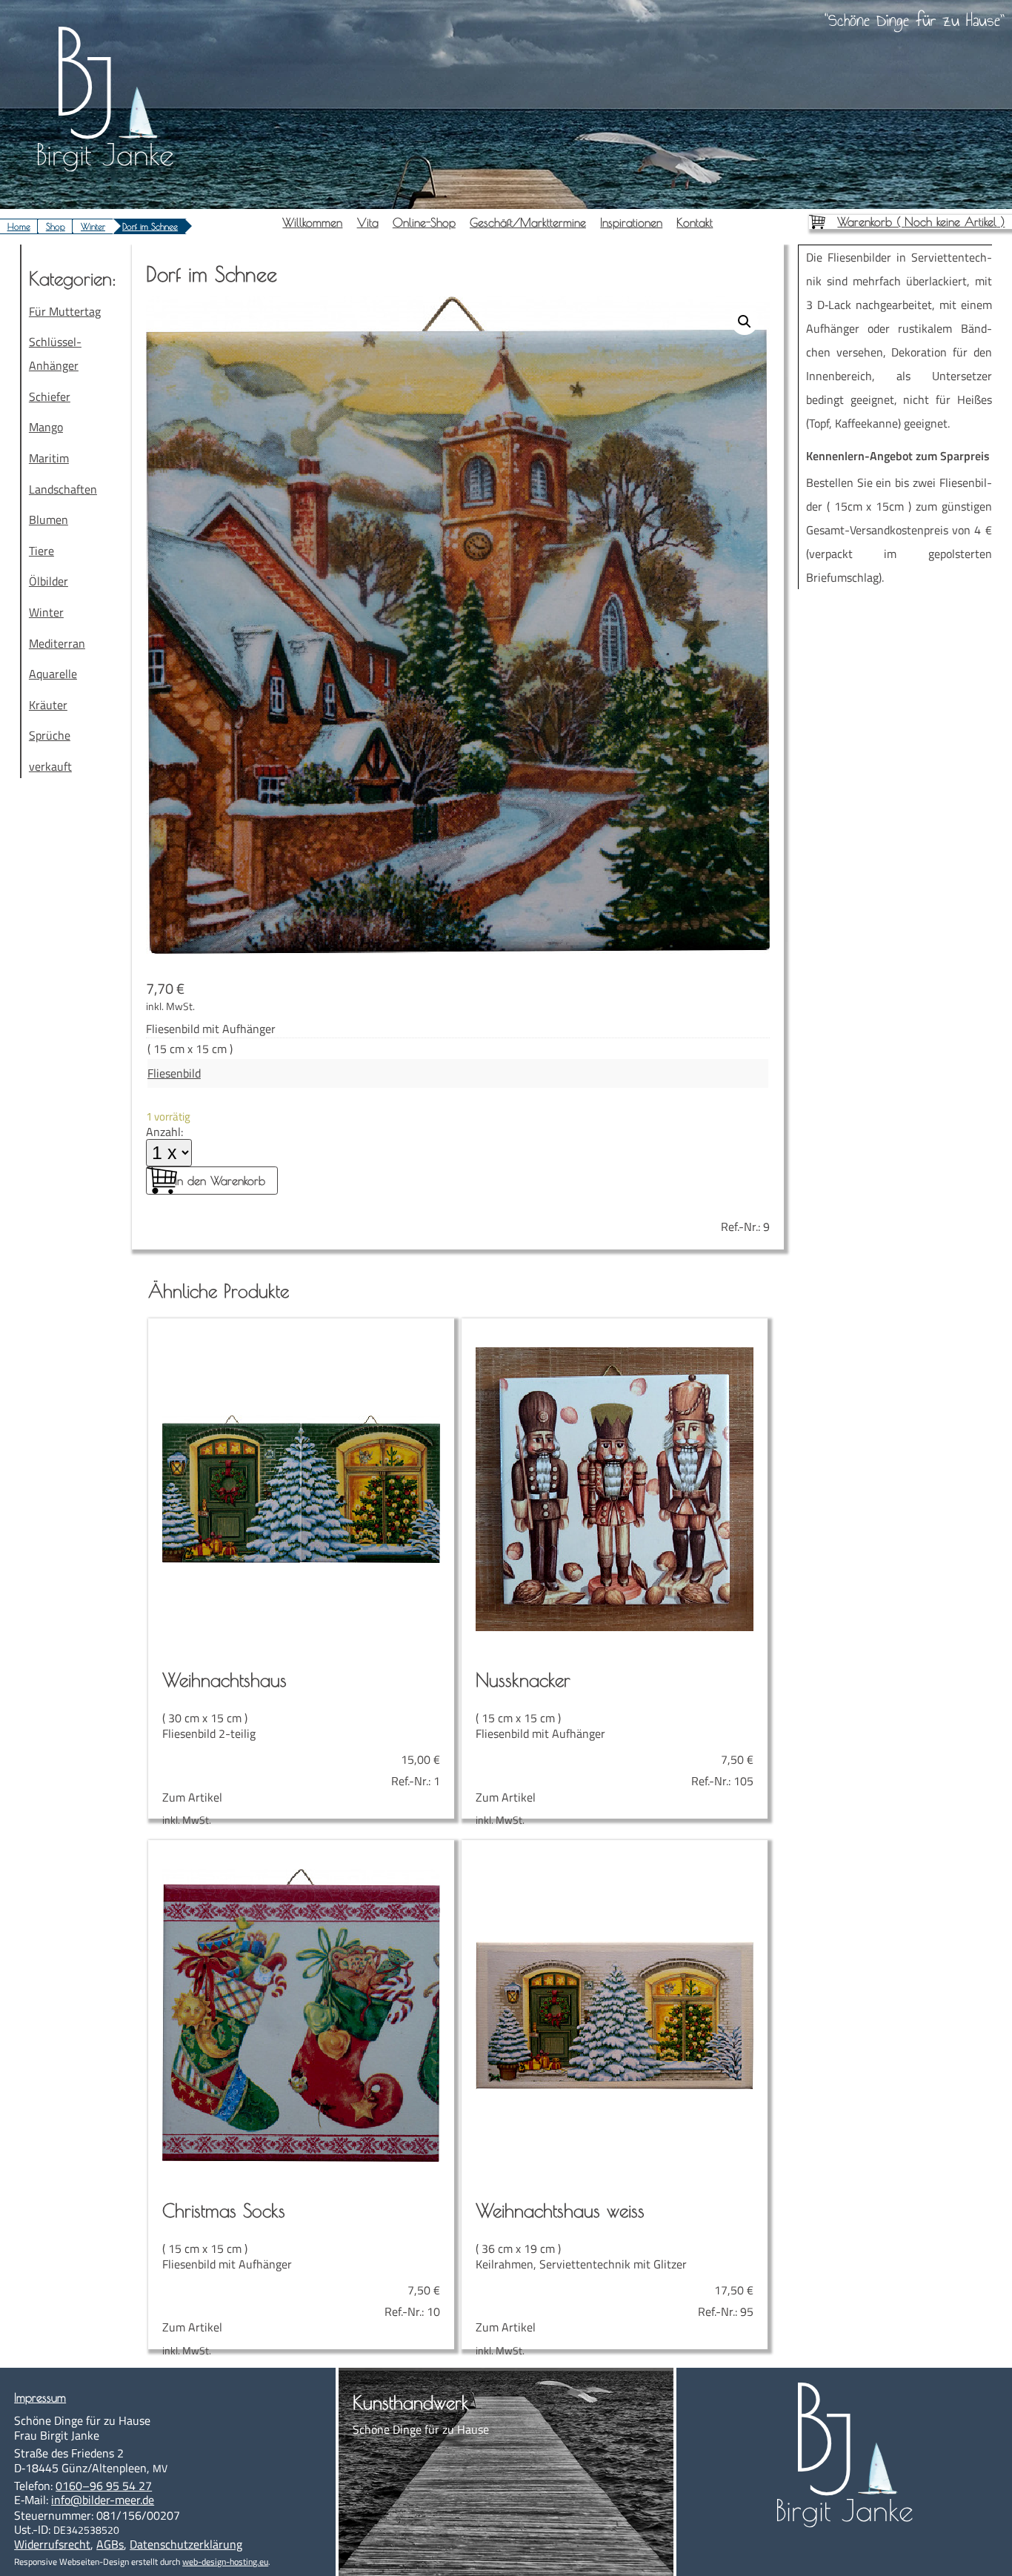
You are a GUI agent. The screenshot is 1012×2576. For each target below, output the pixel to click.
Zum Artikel (301, 1736)
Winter (93, 226)
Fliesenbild (174, 1073)
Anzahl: (164, 1132)
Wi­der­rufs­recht (52, 2544)
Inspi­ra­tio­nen (631, 222)
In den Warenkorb (220, 1181)
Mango (46, 427)
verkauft (50, 766)
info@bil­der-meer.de (103, 2500)
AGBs (110, 2544)
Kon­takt (695, 222)
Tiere (41, 551)
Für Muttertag (65, 311)
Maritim (49, 458)
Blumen (49, 519)
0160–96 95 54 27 (104, 2486)
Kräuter (48, 705)
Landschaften (63, 489)
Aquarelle (53, 674)
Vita (368, 222)
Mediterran (57, 643)
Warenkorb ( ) (921, 222)
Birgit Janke (105, 154)
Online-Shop (424, 222)
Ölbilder (49, 581)
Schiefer (50, 396)
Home (19, 226)
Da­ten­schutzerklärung (186, 2544)
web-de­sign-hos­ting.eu (225, 2562)
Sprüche (50, 735)
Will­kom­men (312, 222)
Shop (56, 226)
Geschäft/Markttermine (528, 222)
